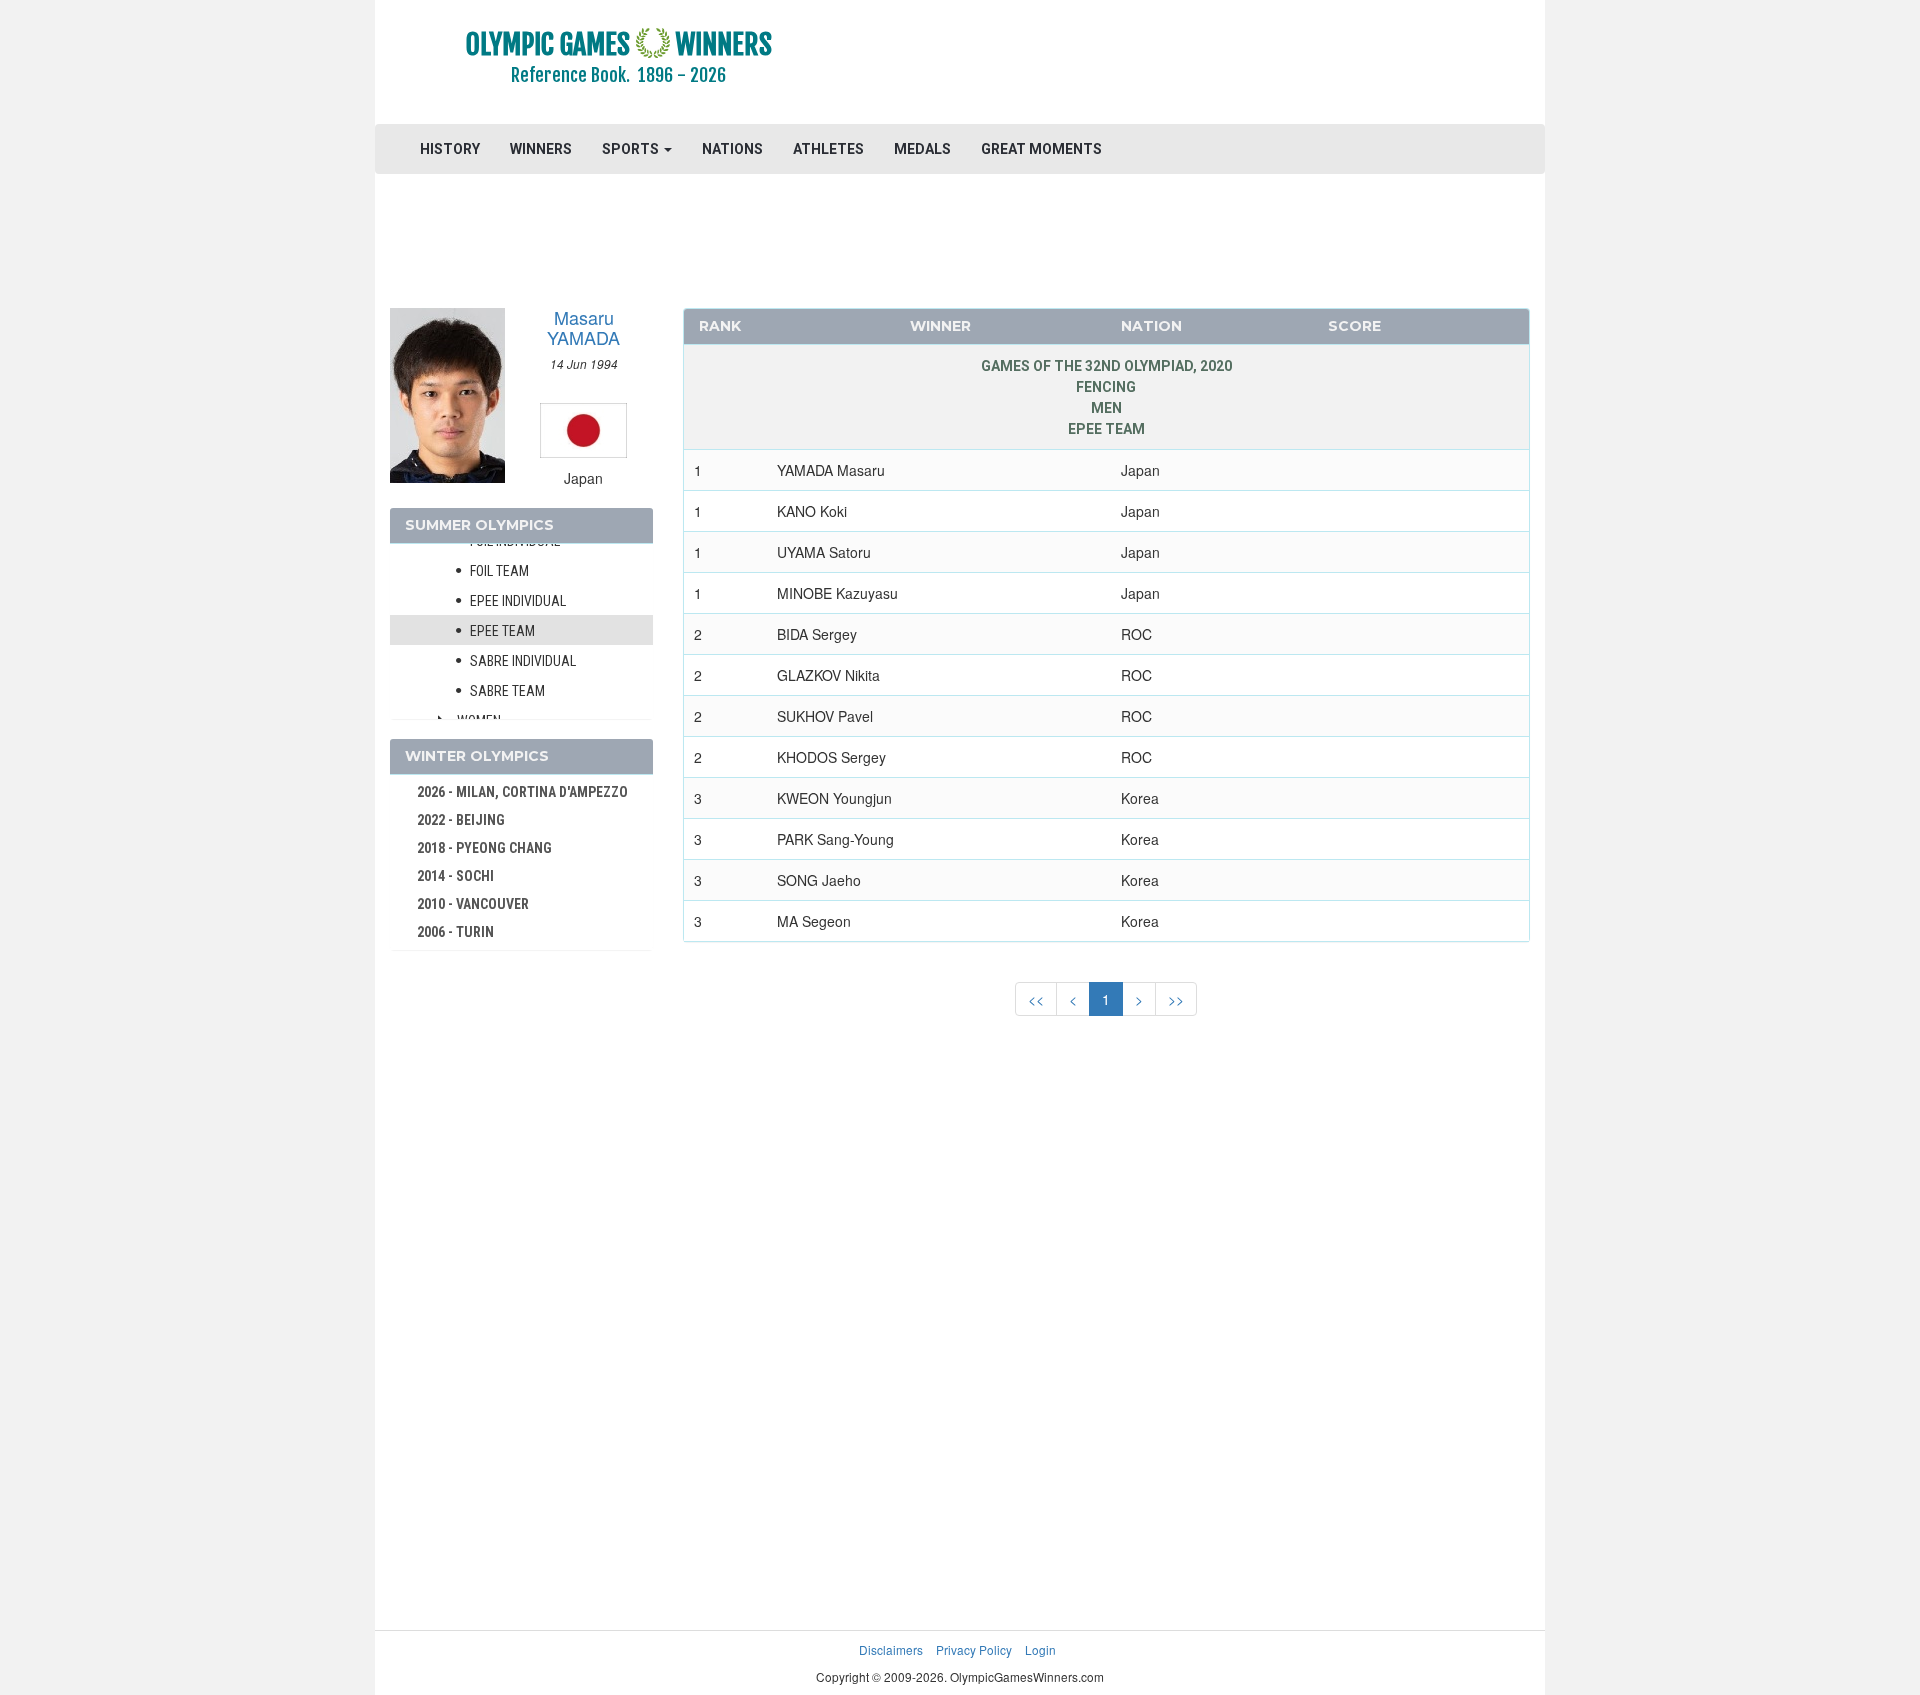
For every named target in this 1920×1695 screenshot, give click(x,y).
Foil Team (499, 571)
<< (1036, 999)
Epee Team (502, 631)
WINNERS (541, 149)
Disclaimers (891, 1649)
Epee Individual (518, 601)
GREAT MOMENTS (1041, 149)
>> (1176, 999)
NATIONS (732, 149)
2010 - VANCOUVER (473, 904)
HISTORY (450, 149)
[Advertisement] (1204, 65)
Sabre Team (507, 691)
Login (1040, 1649)
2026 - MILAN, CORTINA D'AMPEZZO (522, 792)
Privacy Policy (974, 1649)
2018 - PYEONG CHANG (484, 848)
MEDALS (922, 149)
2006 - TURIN (455, 932)
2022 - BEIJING (461, 820)
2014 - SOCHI (455, 876)
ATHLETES (828, 149)
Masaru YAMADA (583, 327)
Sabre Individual (523, 661)
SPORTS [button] (632, 149)
